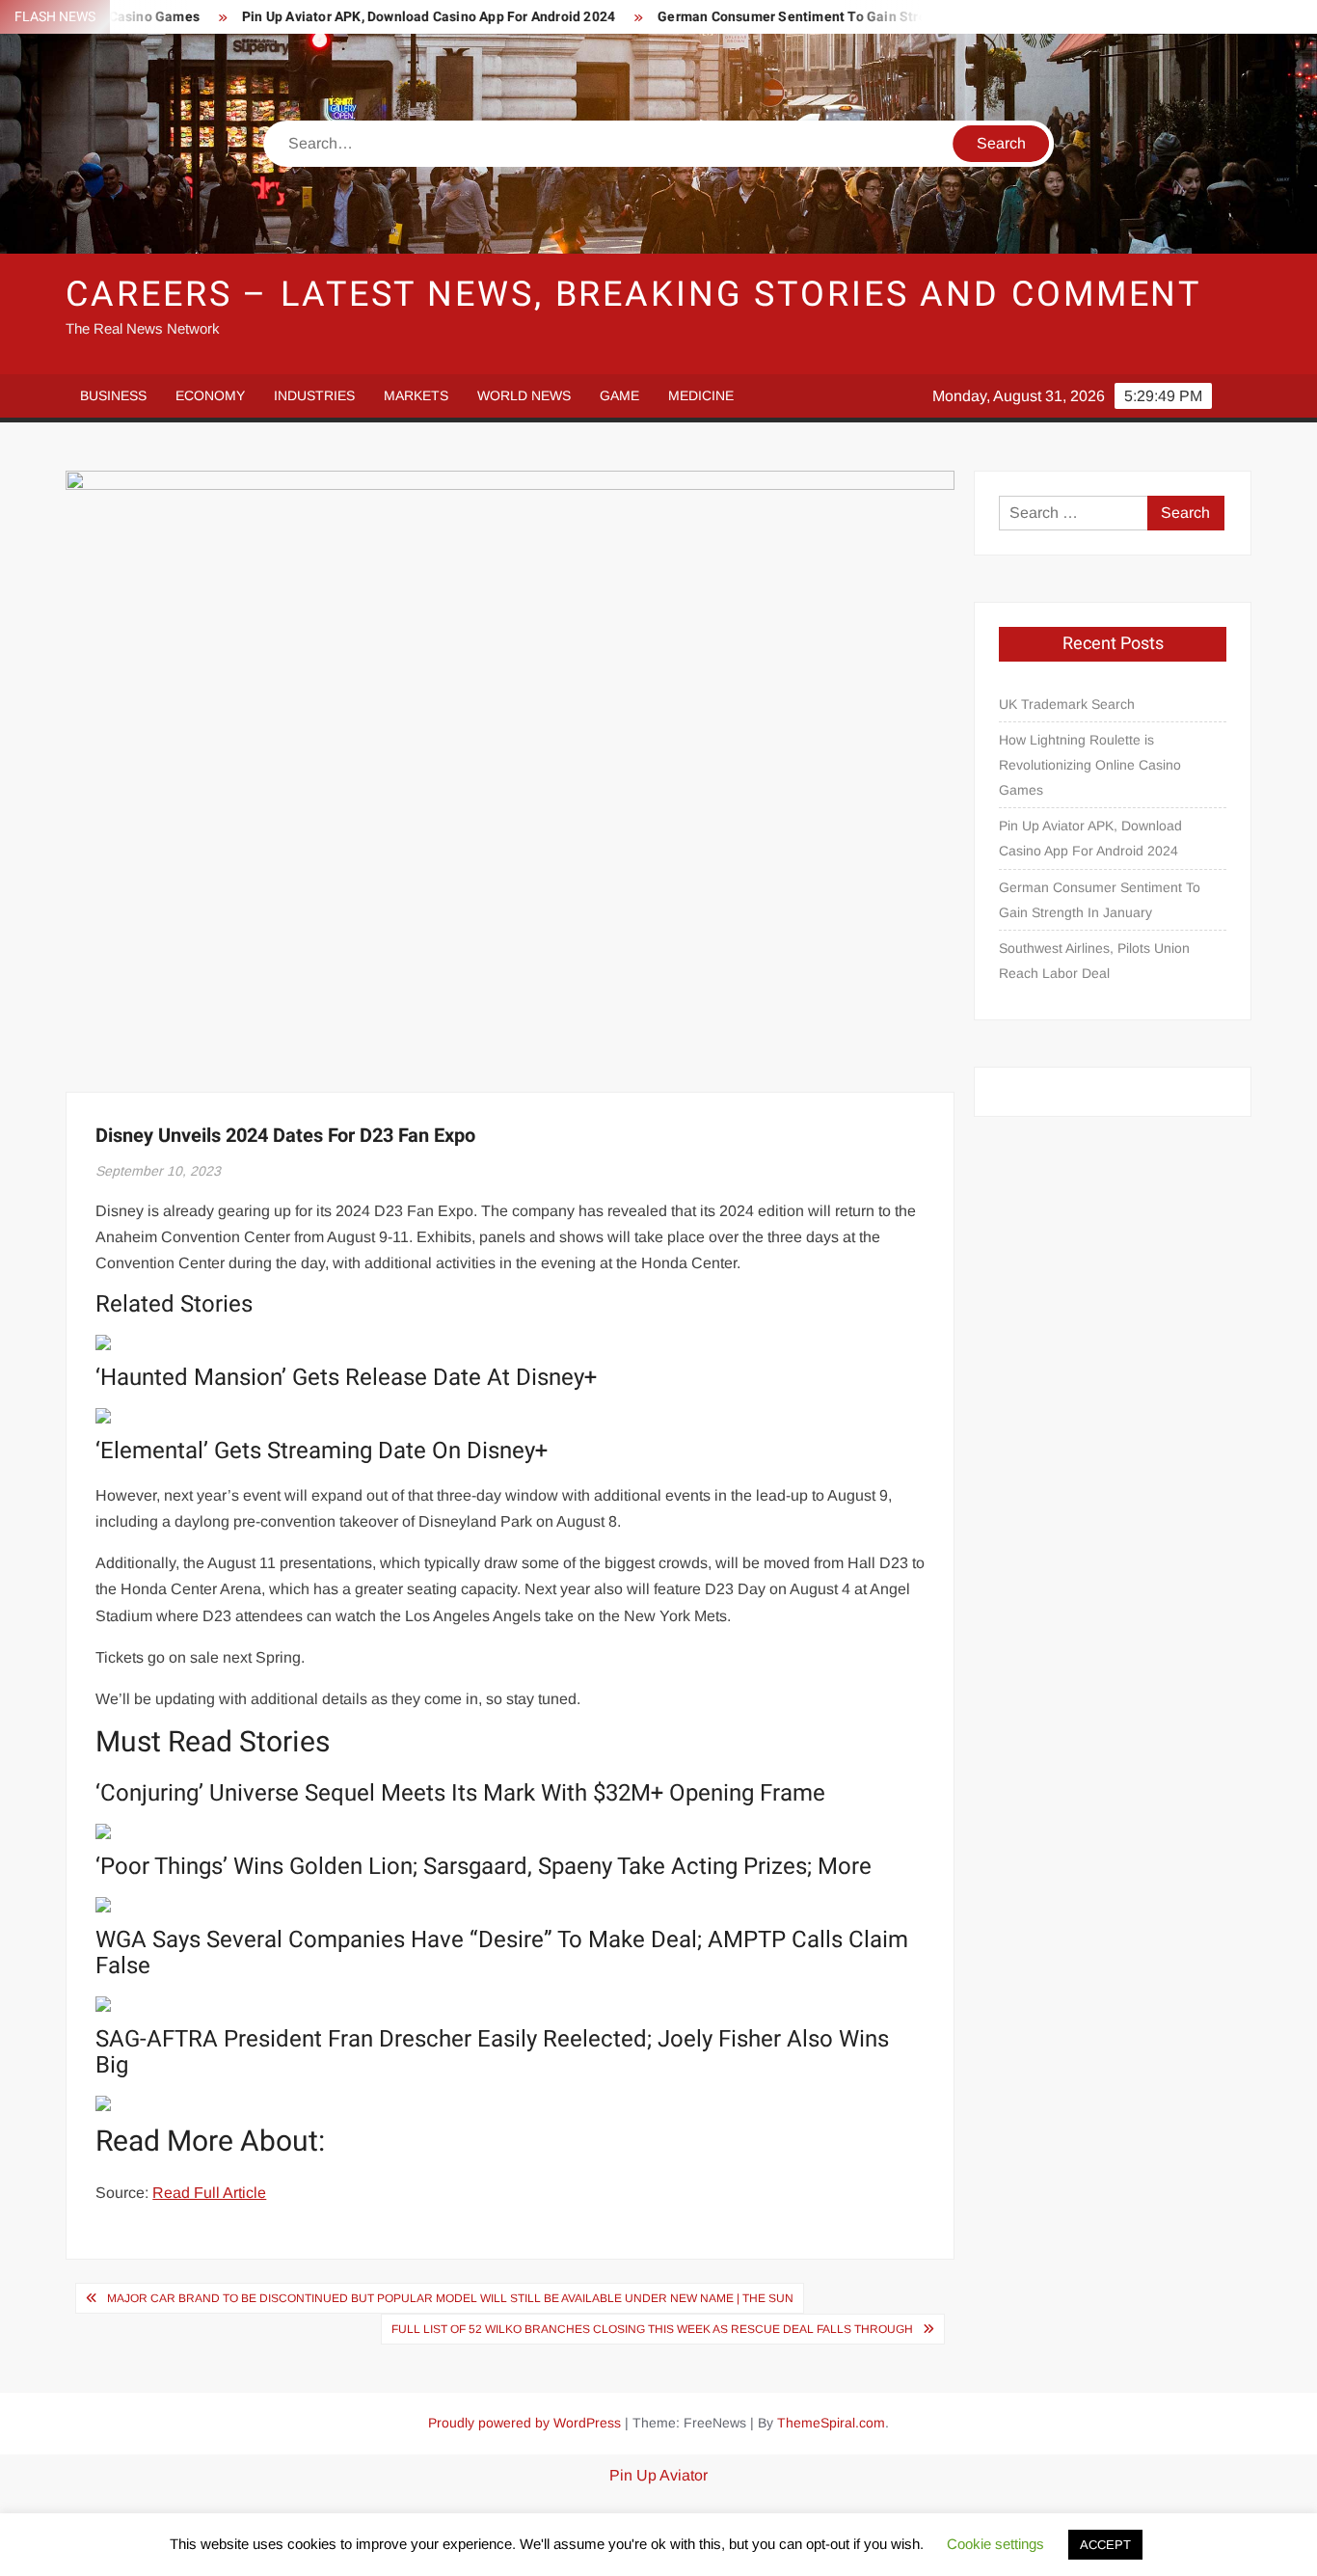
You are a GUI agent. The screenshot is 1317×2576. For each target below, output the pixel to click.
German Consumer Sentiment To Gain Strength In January (795, 17)
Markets (416, 395)
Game (619, 395)
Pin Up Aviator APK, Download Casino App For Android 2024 (381, 17)
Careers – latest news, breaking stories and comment (633, 295)
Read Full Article (209, 2193)
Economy (210, 395)
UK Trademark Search (1067, 704)
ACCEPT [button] (1105, 2545)
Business (113, 395)
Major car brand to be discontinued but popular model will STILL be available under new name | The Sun (450, 2298)
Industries (314, 395)
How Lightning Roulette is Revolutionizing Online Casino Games (1090, 765)
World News (524, 395)
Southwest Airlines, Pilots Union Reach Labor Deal (1094, 961)
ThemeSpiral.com (831, 2423)
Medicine (701, 395)
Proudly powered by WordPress (524, 2423)
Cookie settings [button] (995, 2544)
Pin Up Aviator (658, 2475)
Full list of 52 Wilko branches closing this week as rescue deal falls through (652, 2329)
